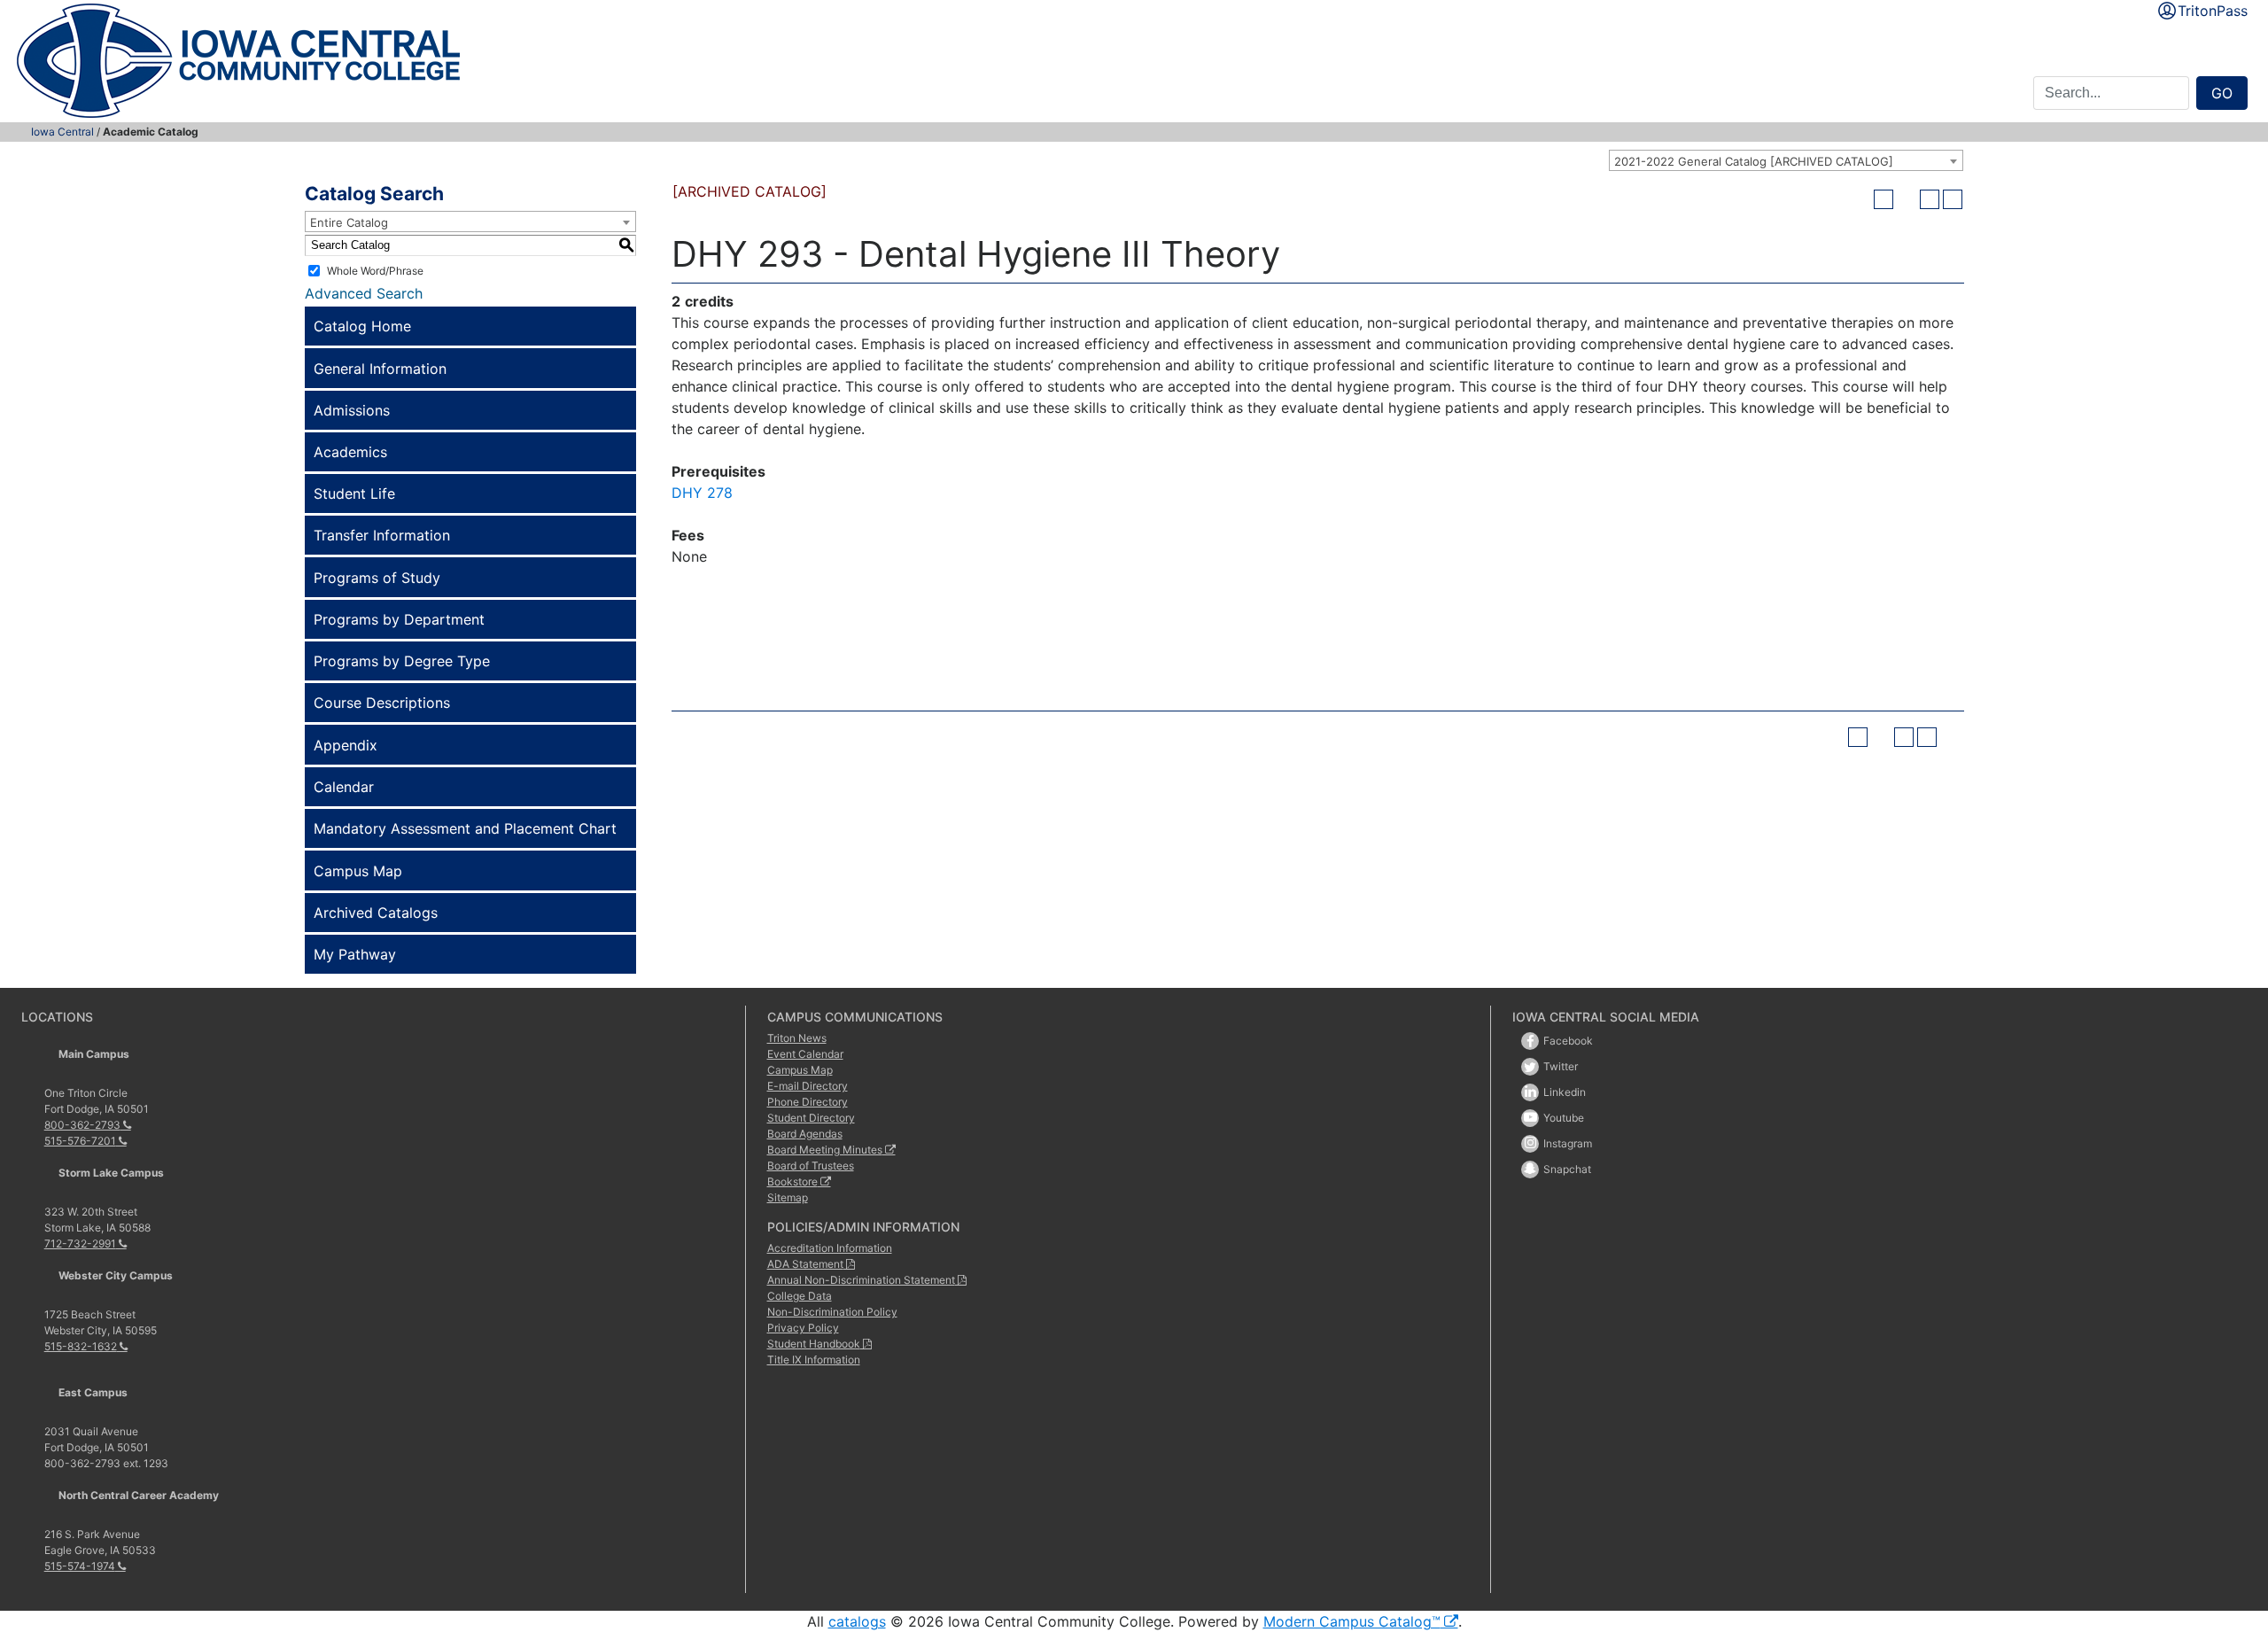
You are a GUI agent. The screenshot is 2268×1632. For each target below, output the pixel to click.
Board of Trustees (811, 1166)
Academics (350, 452)
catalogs (857, 1621)
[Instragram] (1530, 1144)
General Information (380, 369)
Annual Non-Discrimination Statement (861, 1280)
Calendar (344, 787)
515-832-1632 (81, 1346)
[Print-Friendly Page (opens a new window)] (1930, 199)
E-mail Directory (808, 1086)
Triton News (797, 1038)
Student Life (354, 493)
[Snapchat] (1530, 1170)
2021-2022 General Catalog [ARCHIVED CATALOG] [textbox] (1754, 161)
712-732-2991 (80, 1243)
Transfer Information (382, 535)
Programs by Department (399, 619)
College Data (800, 1296)
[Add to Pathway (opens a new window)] (1884, 199)
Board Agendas (805, 1134)
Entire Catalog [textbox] (349, 222)
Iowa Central (62, 132)
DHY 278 (702, 493)
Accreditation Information (830, 1248)
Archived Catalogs (376, 913)
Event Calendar (805, 1054)
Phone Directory (808, 1102)
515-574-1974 (80, 1566)
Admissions (352, 410)
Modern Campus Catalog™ (1352, 1621)
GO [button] (2222, 93)
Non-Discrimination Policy (832, 1312)
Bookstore (792, 1181)
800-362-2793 (82, 1125)
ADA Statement (805, 1264)
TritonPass (2213, 11)
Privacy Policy (803, 1328)
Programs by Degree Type (402, 661)
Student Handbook (814, 1344)
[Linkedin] (1530, 1092)
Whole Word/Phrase (375, 270)
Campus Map (358, 871)
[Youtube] (1530, 1118)
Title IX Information (814, 1360)
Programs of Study (377, 578)
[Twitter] (1530, 1067)
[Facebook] (1530, 1041)
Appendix (346, 745)
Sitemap (788, 1197)
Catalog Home (362, 326)
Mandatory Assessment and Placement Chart (465, 828)
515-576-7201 (80, 1141)
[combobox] (1786, 160)
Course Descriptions (382, 703)
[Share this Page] (1907, 199)
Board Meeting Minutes (825, 1150)
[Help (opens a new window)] (1953, 199)
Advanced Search (364, 293)
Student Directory (811, 1118)
